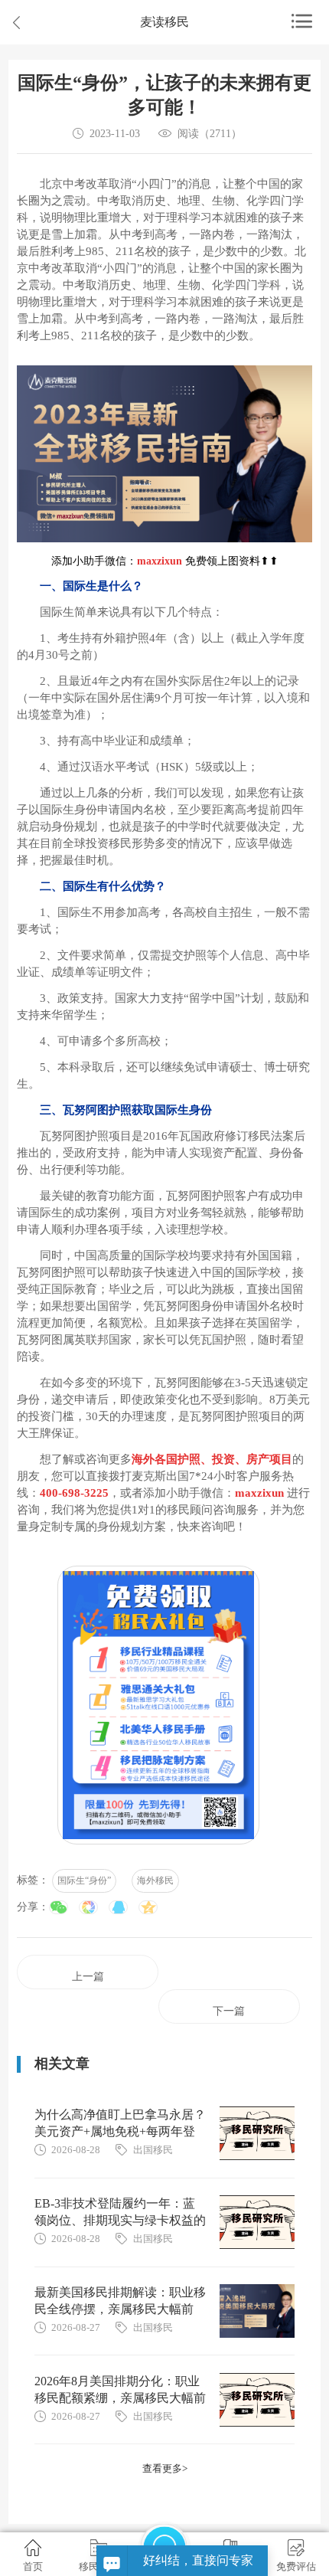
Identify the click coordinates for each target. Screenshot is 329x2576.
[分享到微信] (59, 1907)
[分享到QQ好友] (118, 1907)
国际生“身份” (84, 1880)
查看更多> (165, 2468)
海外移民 (155, 1880)
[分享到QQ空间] (148, 1907)
